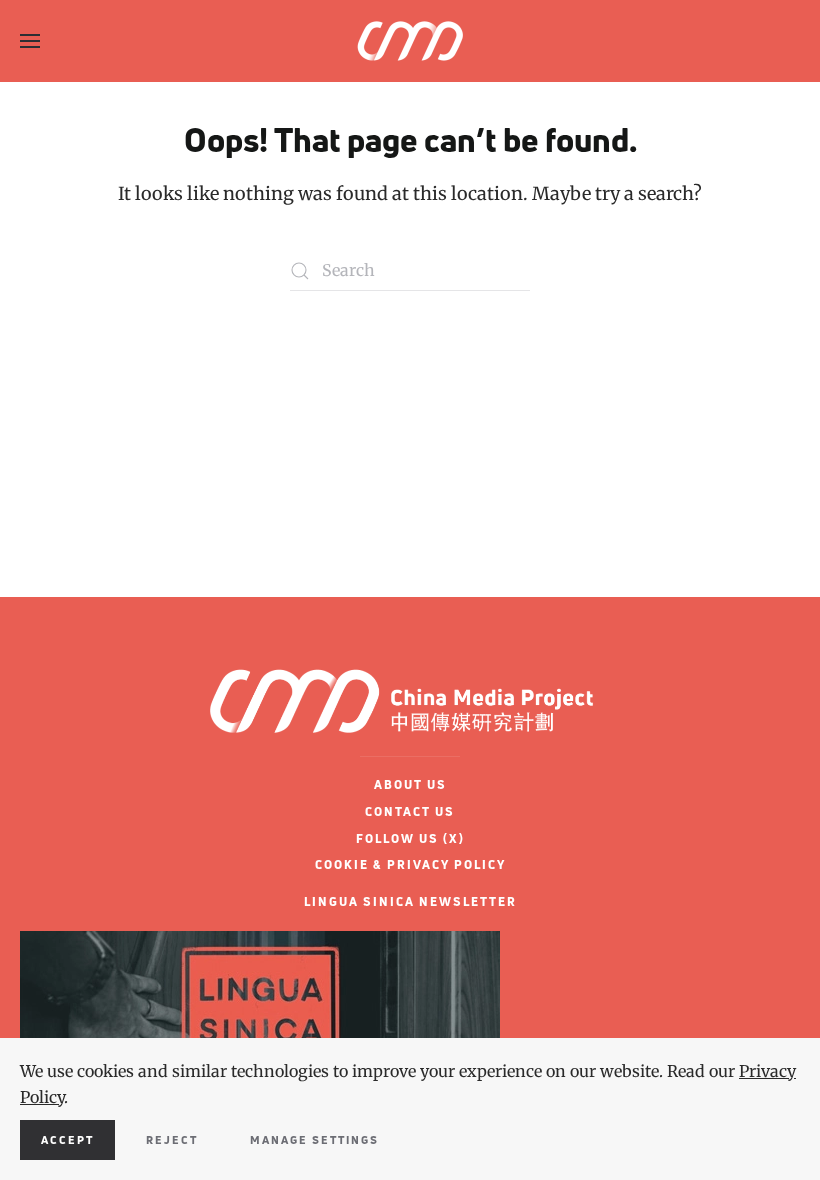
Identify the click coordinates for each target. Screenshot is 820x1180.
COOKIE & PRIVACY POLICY (410, 864)
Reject (172, 1139)
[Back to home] (410, 41)
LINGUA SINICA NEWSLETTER (410, 901)
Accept (67, 1139)
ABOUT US (410, 784)
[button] (30, 41)
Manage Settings (314, 1139)
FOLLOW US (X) (410, 838)
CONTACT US (410, 811)
